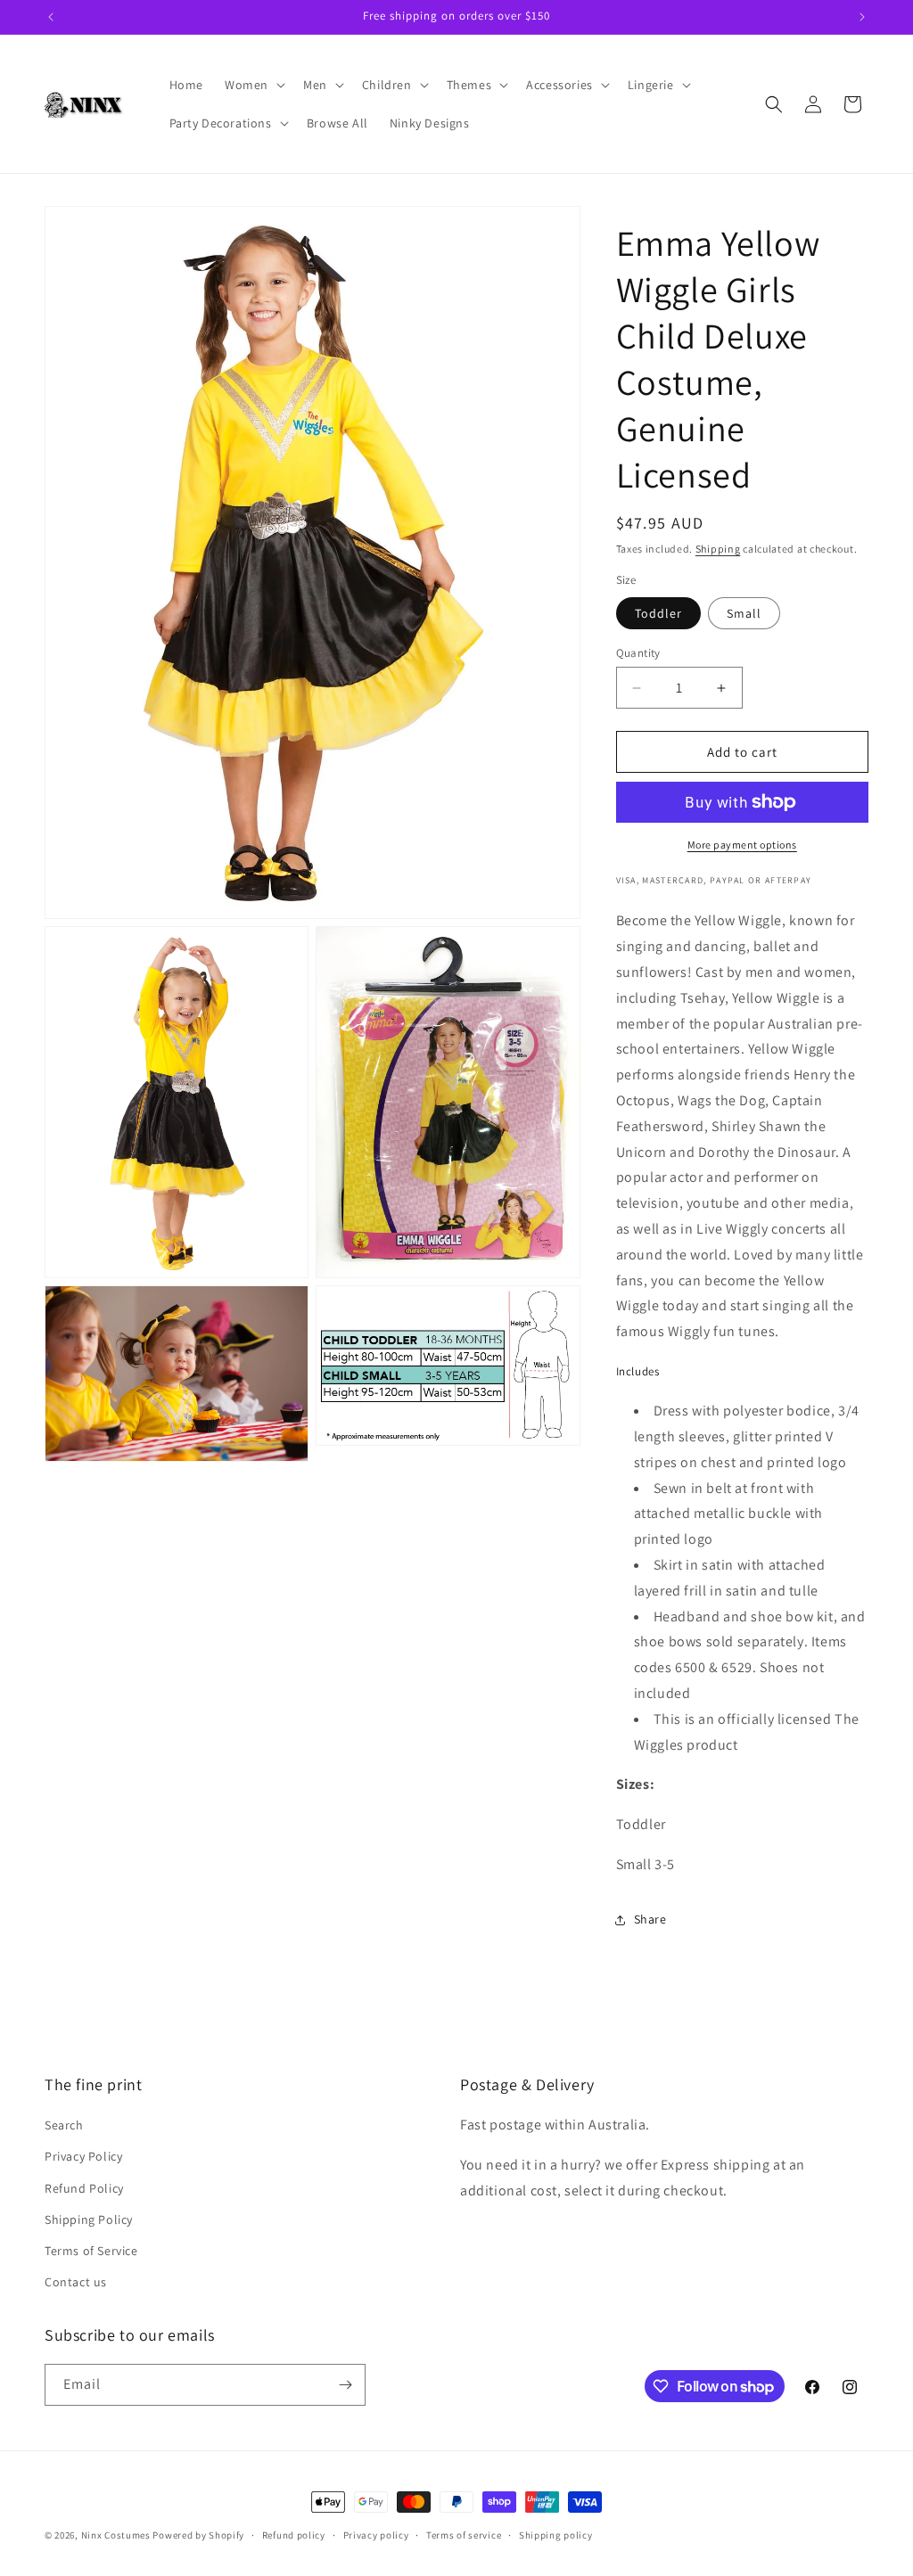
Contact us (76, 2282)
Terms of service (464, 2535)
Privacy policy (376, 2535)
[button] (253, 85)
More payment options (742, 845)
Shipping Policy (89, 2219)
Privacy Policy (83, 2156)
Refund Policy (84, 2188)
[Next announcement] (862, 17)
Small (744, 613)
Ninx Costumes (116, 2535)
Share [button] (650, 1919)
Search (64, 2125)
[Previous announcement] (51, 17)
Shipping (718, 549)
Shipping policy (556, 2535)
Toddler (658, 613)
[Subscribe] (345, 2385)
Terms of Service (91, 2251)
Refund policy (294, 2535)
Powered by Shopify (198, 2535)
